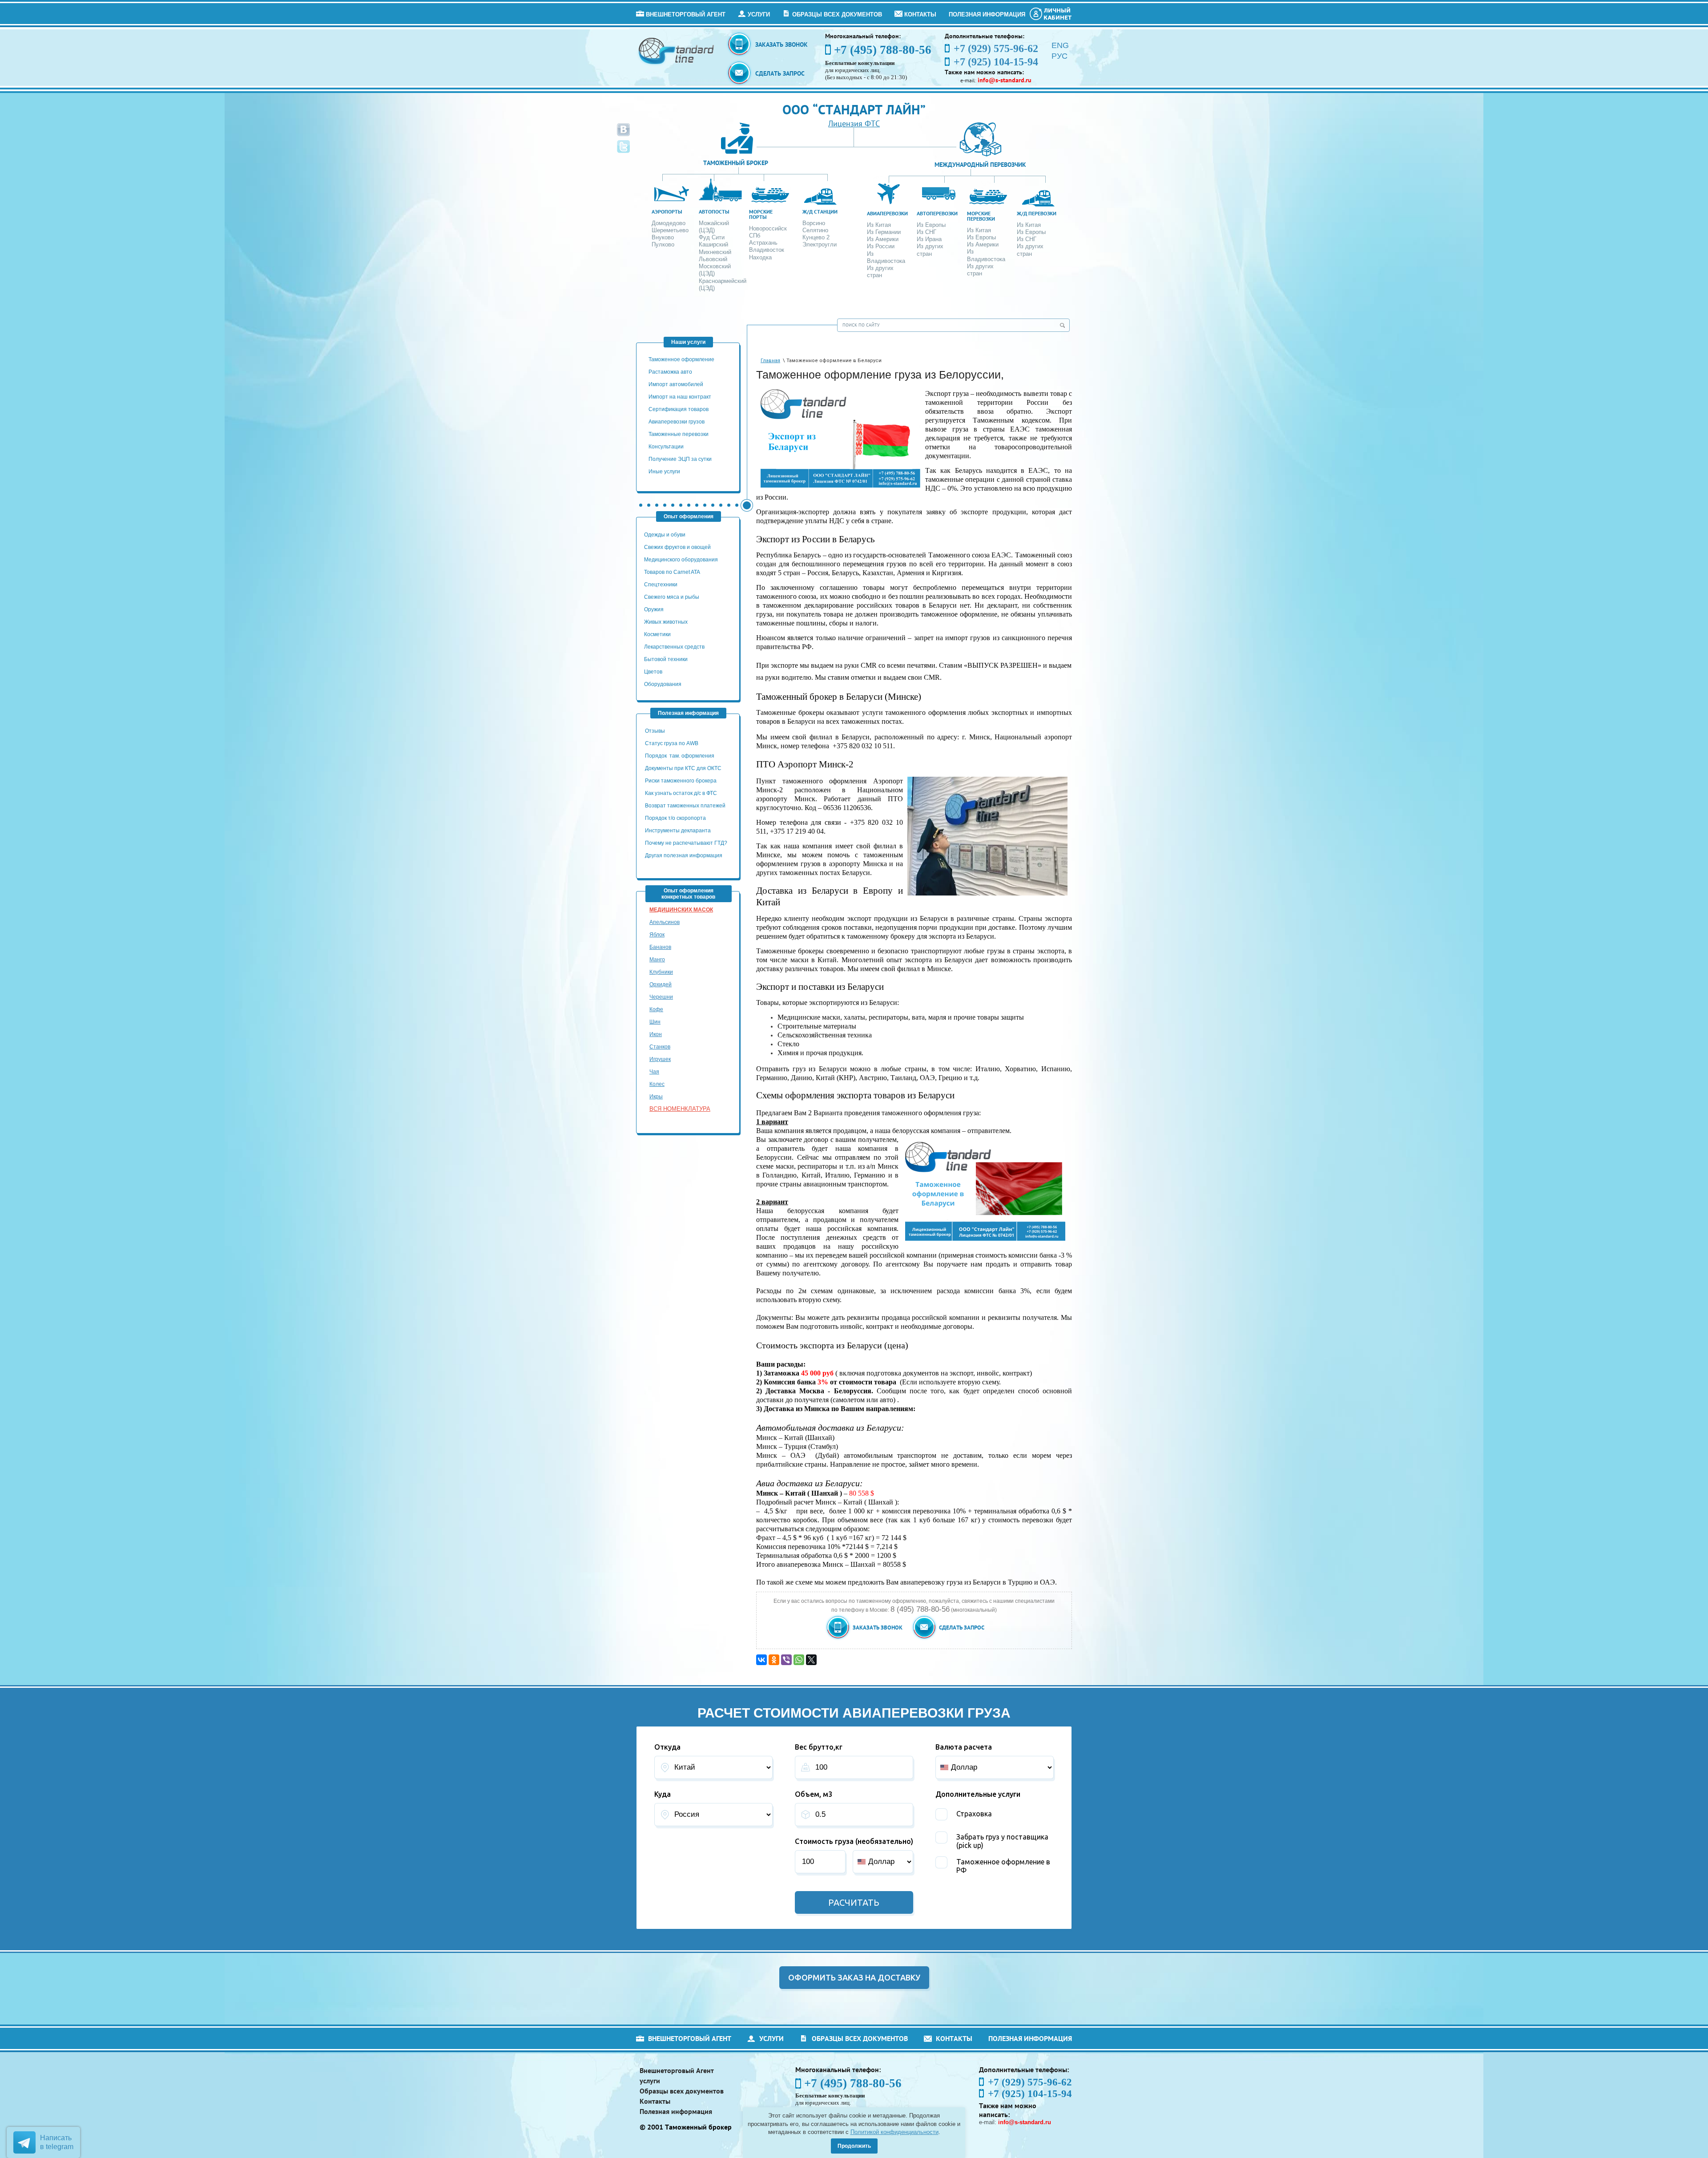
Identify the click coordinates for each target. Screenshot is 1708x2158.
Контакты (920, 14)
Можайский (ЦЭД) (714, 227)
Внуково (663, 237)
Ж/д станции (820, 212)
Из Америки (883, 239)
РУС (1059, 56)
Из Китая (879, 225)
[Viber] (786, 1660)
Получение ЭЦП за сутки (680, 459)
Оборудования (663, 684)
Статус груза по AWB (672, 743)
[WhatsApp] (799, 1660)
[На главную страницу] (677, 50)
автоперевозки (937, 213)
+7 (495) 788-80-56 (883, 50)
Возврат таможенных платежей (686, 806)
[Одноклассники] (774, 1660)
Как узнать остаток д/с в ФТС (681, 793)
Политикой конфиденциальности (894, 2132)
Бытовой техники (666, 659)
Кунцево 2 (816, 237)
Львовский (713, 259)
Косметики (657, 634)
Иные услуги (664, 472)
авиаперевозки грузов (677, 422)
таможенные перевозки (679, 434)
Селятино (815, 230)
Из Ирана (929, 239)
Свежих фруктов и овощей (677, 547)
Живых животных (666, 622)
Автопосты (714, 212)
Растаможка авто (670, 372)
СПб (755, 236)
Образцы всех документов (837, 14)
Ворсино (814, 223)
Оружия (654, 609)
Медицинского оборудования (681, 560)
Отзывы (656, 731)
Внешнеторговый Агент (686, 14)
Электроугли (820, 244)
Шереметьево (670, 230)
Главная (770, 361)
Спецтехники (661, 585)
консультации (666, 447)
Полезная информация (987, 14)
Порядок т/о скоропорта (675, 818)
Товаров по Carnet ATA (672, 572)
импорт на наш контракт (680, 397)
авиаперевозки (887, 213)
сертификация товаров (679, 409)
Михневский (715, 252)
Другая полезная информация (684, 855)
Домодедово (669, 223)
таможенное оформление (681, 359)
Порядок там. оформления (680, 756)
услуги (759, 14)
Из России (881, 246)
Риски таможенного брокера (681, 781)
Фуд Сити (712, 237)
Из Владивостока (886, 257)
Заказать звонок (781, 44)
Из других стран (880, 272)
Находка (760, 257)
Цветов (653, 672)
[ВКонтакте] (761, 1660)
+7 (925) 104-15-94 (1030, 2094)
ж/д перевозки (1037, 213)
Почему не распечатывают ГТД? (686, 843)
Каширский (713, 244)
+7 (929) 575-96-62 (1030, 2082)
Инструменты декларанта (678, 831)
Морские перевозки (981, 216)
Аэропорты (667, 212)
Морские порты (761, 214)
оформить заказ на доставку (854, 1977)
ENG (1060, 45)
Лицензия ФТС (854, 123)
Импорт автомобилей (676, 384)
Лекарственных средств (675, 647)
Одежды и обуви (665, 535)
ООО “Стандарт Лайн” (854, 109)
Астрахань (763, 243)
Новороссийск (768, 228)
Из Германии (884, 232)
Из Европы (931, 225)
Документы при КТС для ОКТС (683, 768)
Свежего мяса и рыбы (672, 597)
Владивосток (767, 250)
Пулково (663, 244)
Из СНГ (927, 232)
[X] (811, 1660)
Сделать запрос (780, 73)
